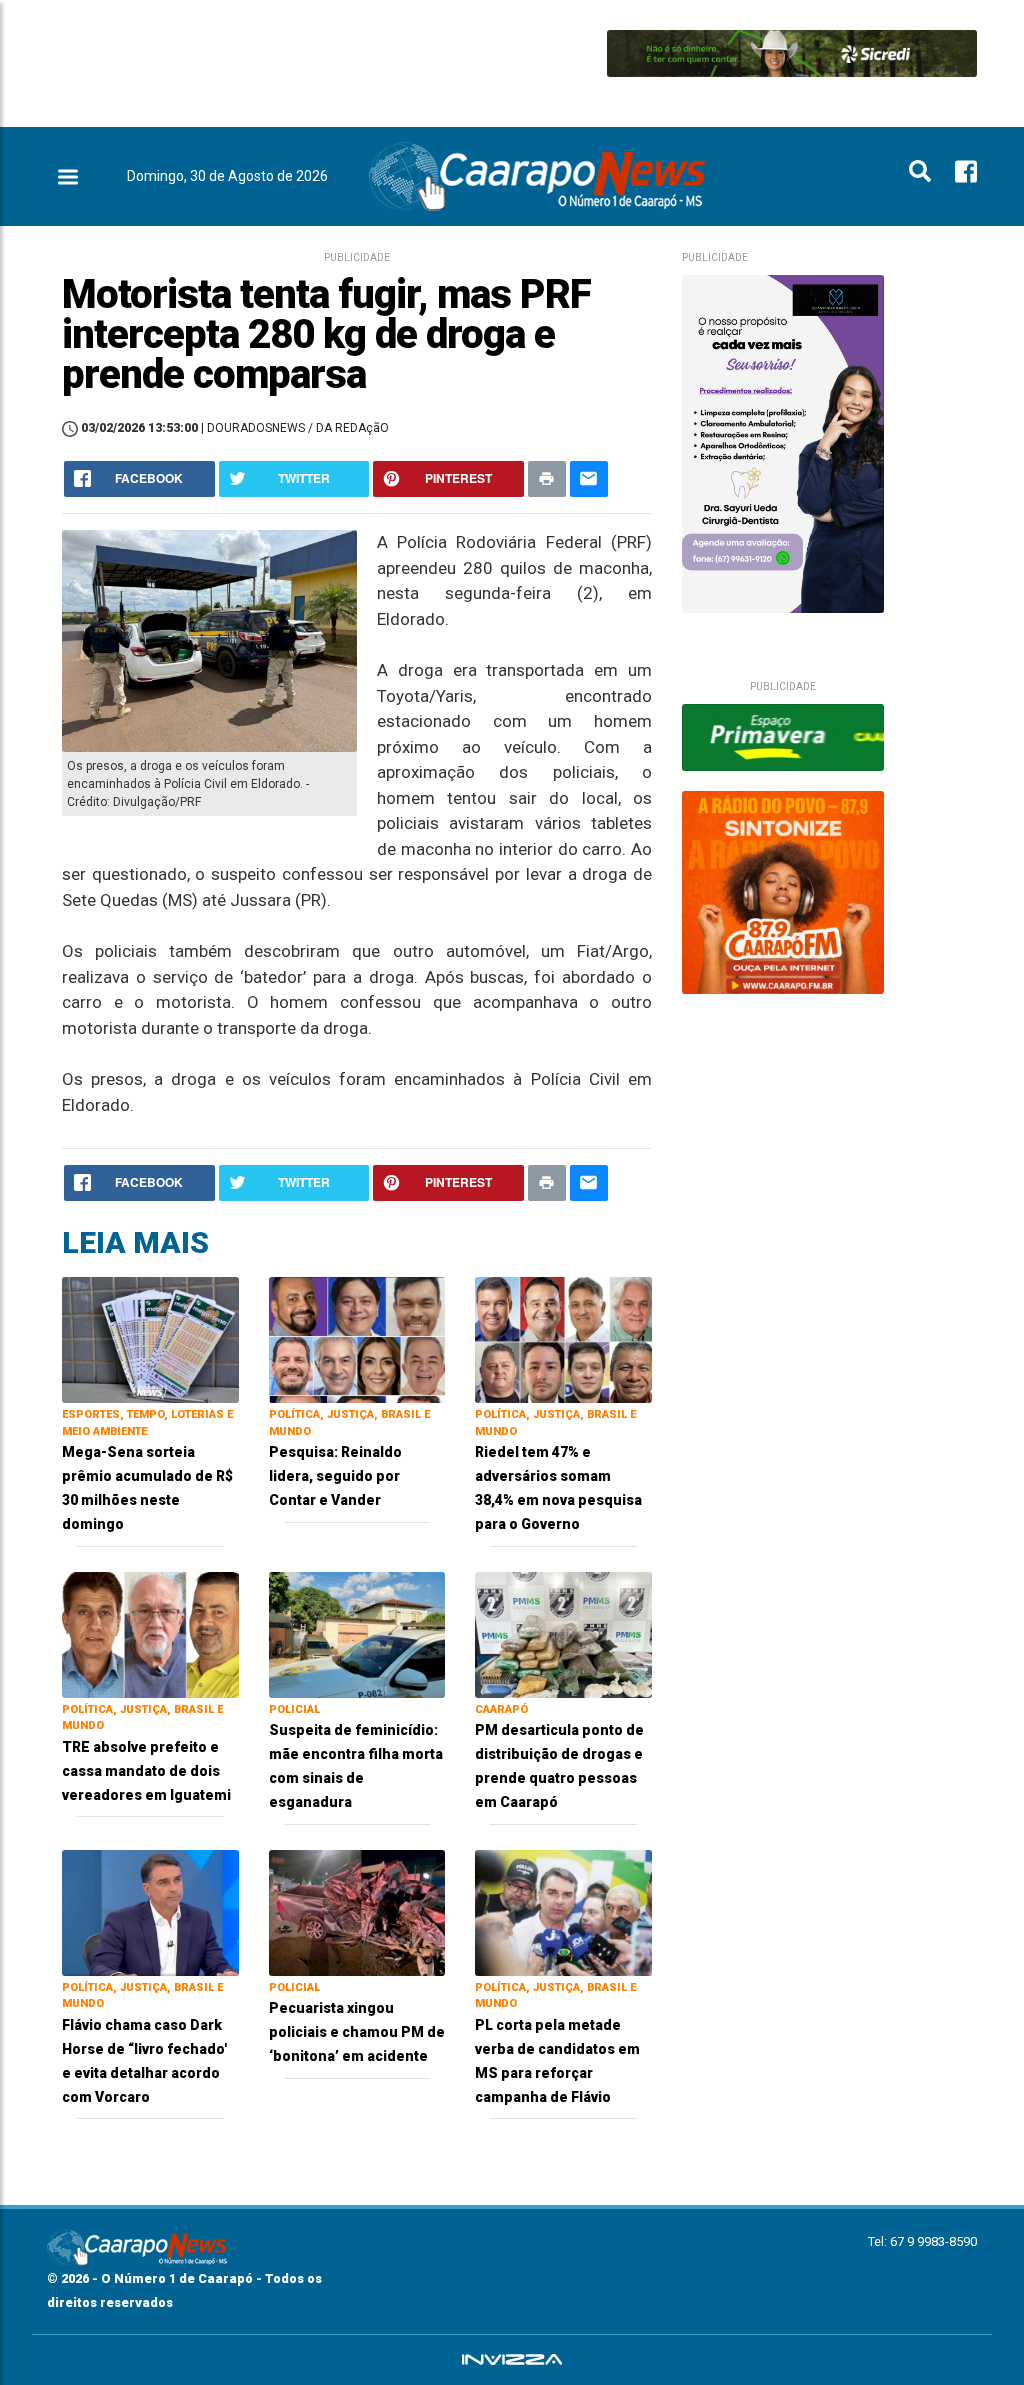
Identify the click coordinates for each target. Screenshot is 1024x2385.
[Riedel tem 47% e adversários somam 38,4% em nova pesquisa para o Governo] (563, 1338)
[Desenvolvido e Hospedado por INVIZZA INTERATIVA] (512, 2360)
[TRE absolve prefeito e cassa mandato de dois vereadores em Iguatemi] (150, 1633)
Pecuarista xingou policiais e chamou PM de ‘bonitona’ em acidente (357, 2032)
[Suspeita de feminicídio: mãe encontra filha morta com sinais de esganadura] (357, 1633)
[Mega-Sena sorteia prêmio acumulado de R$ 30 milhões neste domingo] (150, 1338)
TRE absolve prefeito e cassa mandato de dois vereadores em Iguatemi (146, 1771)
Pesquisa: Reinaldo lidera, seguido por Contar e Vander (335, 1476)
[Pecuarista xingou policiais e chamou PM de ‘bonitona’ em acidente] (357, 1911)
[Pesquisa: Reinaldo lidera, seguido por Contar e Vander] (357, 1338)
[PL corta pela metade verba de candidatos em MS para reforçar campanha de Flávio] (563, 1911)
